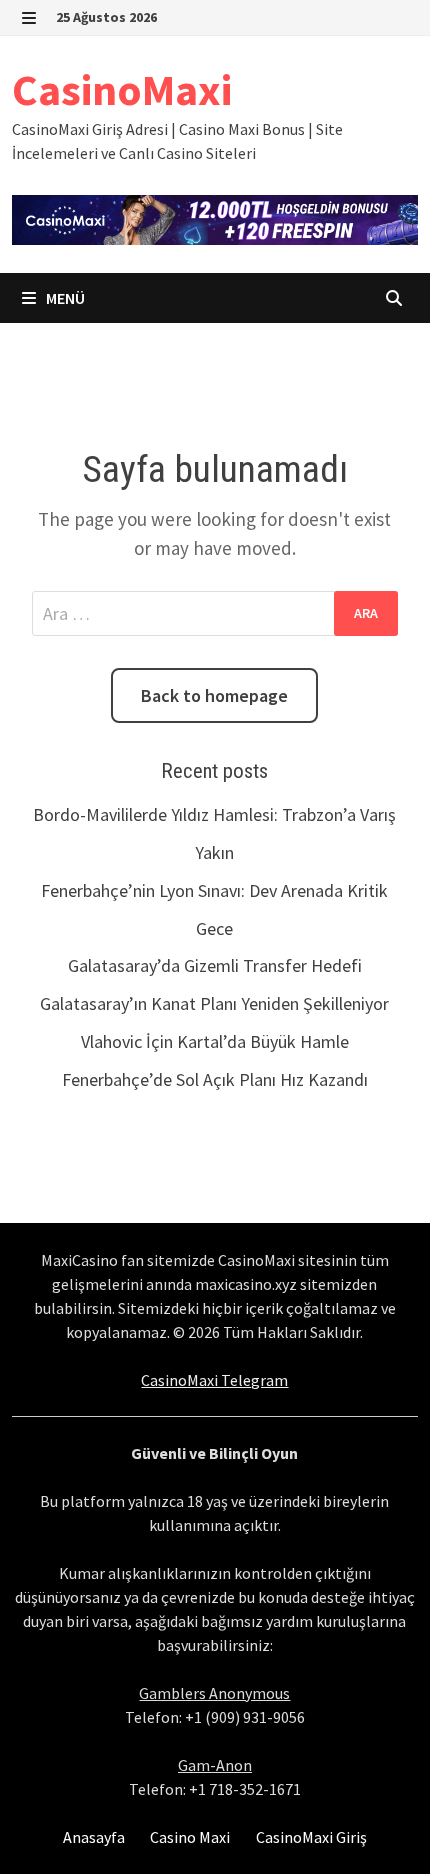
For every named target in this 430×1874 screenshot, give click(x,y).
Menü (64, 298)
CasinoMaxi (122, 89)
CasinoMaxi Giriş (311, 1837)
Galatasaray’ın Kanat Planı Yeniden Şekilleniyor (214, 1003)
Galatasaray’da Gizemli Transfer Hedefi (215, 965)
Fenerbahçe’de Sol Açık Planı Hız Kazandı (215, 1079)
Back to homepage (214, 695)
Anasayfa (94, 1837)
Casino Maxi (190, 1837)
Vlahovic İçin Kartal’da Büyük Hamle (215, 1041)
